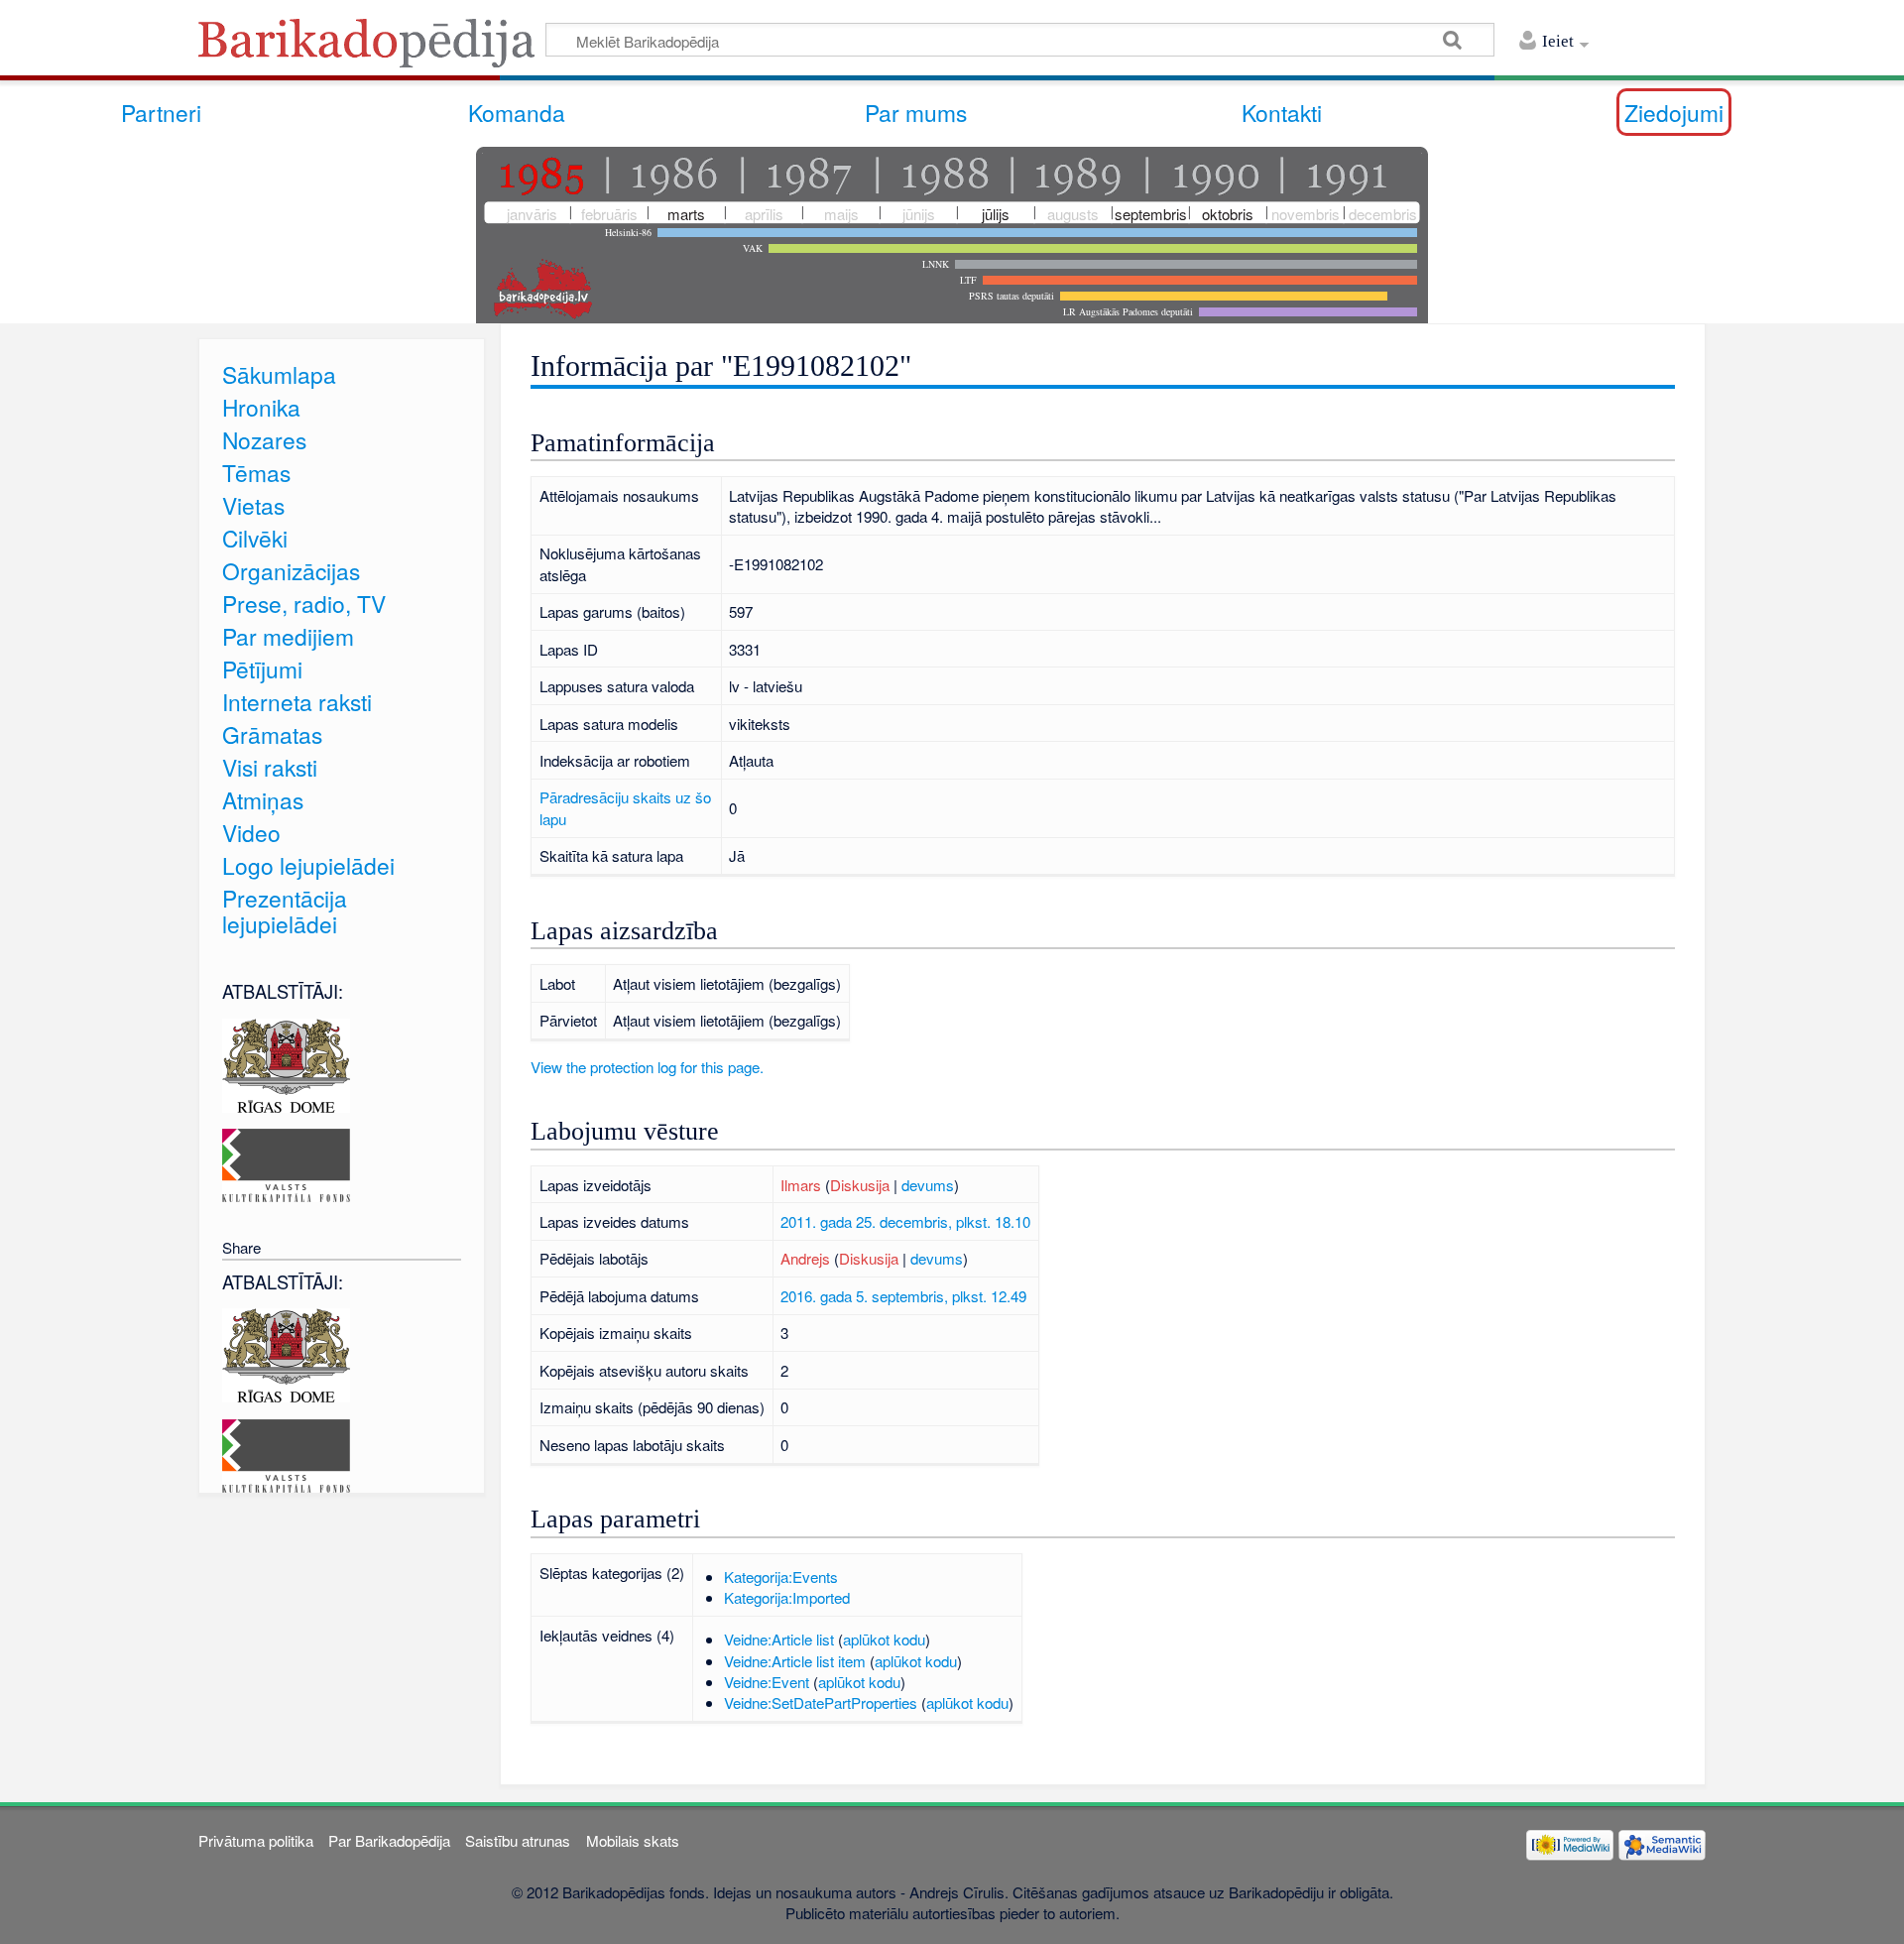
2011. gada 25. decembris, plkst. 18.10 (905, 1221)
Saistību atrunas (518, 1840)
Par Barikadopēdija (389, 1840)
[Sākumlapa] (372, 49)
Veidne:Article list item (795, 1661)
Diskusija (860, 1185)
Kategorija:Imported (787, 1597)
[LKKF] (286, 1163)
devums (928, 1185)
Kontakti (1282, 112)
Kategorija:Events (781, 1577)
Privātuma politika (256, 1840)
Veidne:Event (767, 1682)
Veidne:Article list (779, 1639)
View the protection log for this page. (647, 1067)
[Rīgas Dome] (286, 1063)
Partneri (161, 112)
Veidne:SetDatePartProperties (821, 1702)
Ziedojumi (1674, 112)
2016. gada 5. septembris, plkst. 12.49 (903, 1296)
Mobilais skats (633, 1840)
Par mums (916, 112)
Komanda (517, 112)
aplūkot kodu (884, 1639)
